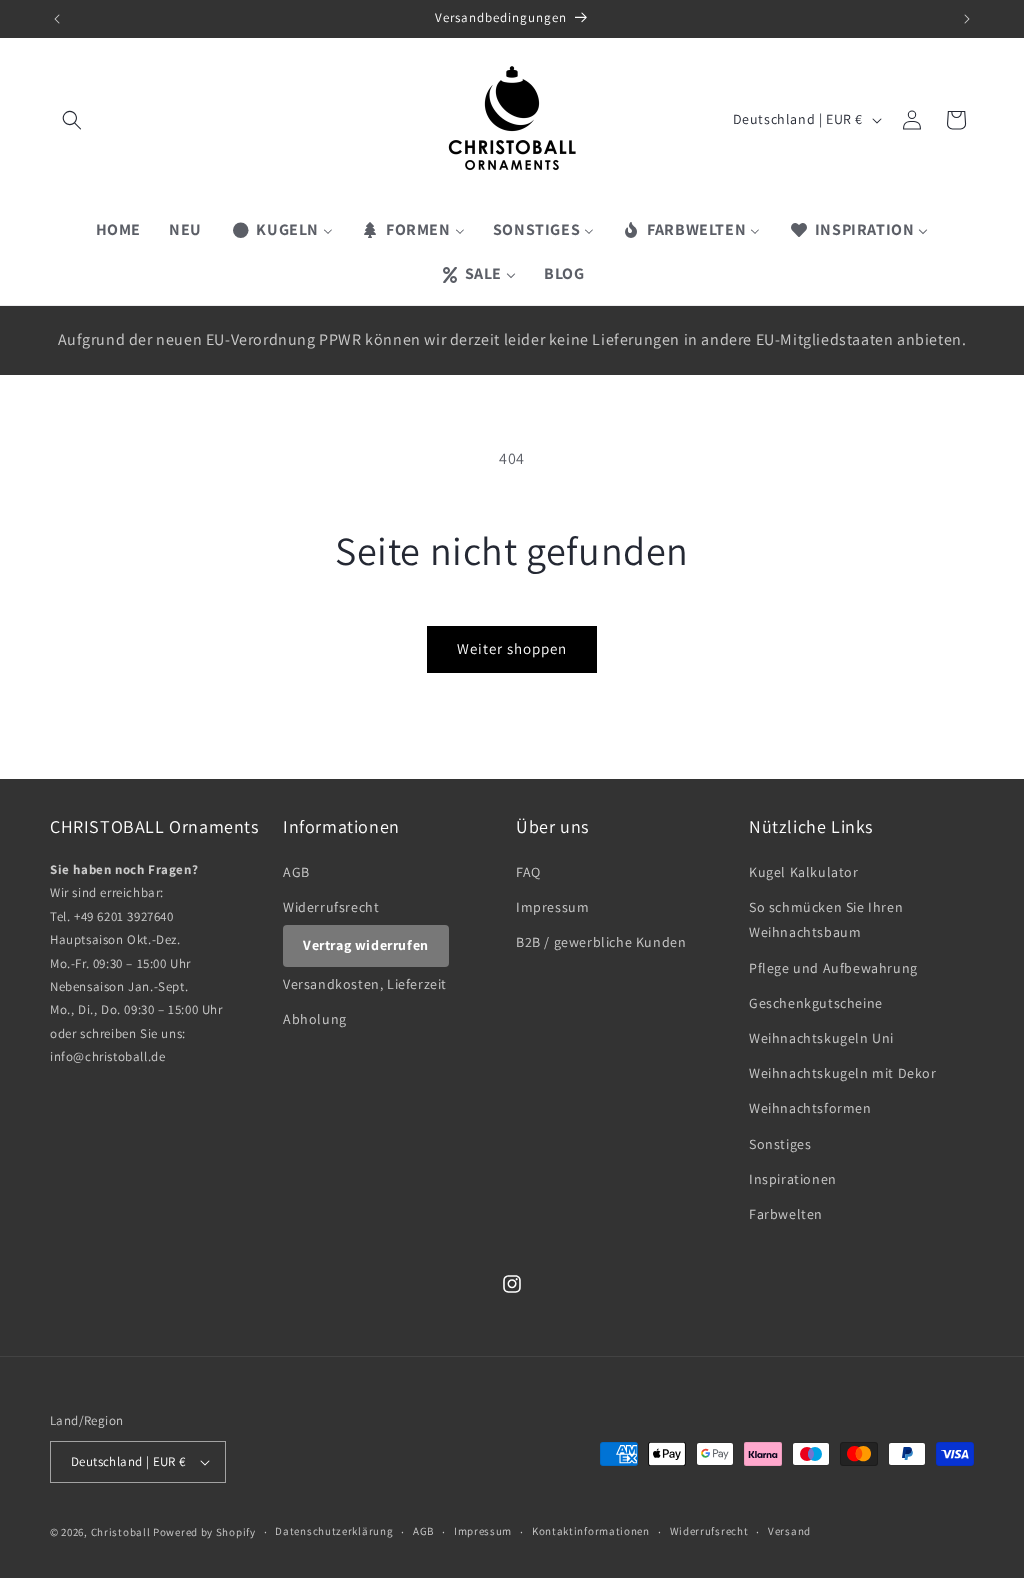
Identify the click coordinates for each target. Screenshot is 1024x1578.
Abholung (315, 1019)
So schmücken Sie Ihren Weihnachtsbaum (826, 919)
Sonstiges (780, 1144)
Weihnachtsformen (810, 1108)
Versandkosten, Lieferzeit (365, 984)
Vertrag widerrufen (366, 945)
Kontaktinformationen (591, 1531)
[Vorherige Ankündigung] (57, 19)
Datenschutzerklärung (334, 1531)
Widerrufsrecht (331, 907)
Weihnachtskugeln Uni (821, 1038)
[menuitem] (118, 230)
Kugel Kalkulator (804, 872)
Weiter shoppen (512, 648)
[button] (72, 120)
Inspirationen (793, 1179)
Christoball (121, 1532)
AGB (296, 872)
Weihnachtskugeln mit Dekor (843, 1073)
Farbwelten (786, 1214)
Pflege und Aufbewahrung (833, 968)
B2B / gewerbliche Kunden (601, 942)
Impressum (552, 907)
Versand (789, 1531)
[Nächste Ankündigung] (967, 19)
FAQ (528, 872)
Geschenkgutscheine (816, 1003)
